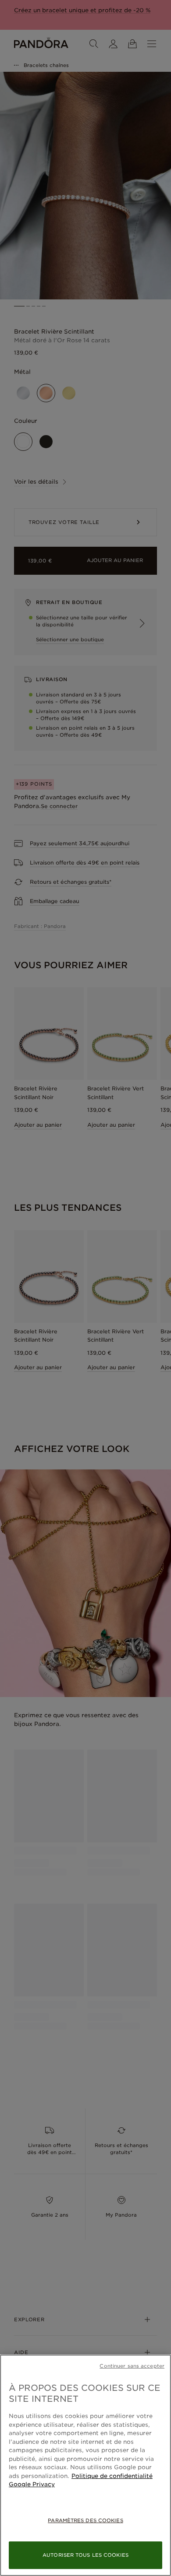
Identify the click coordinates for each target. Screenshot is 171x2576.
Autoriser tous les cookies (85, 2555)
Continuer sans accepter (132, 2366)
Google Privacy (32, 2484)
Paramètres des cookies (85, 2520)
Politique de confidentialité (112, 2476)
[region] (85, 2465)
